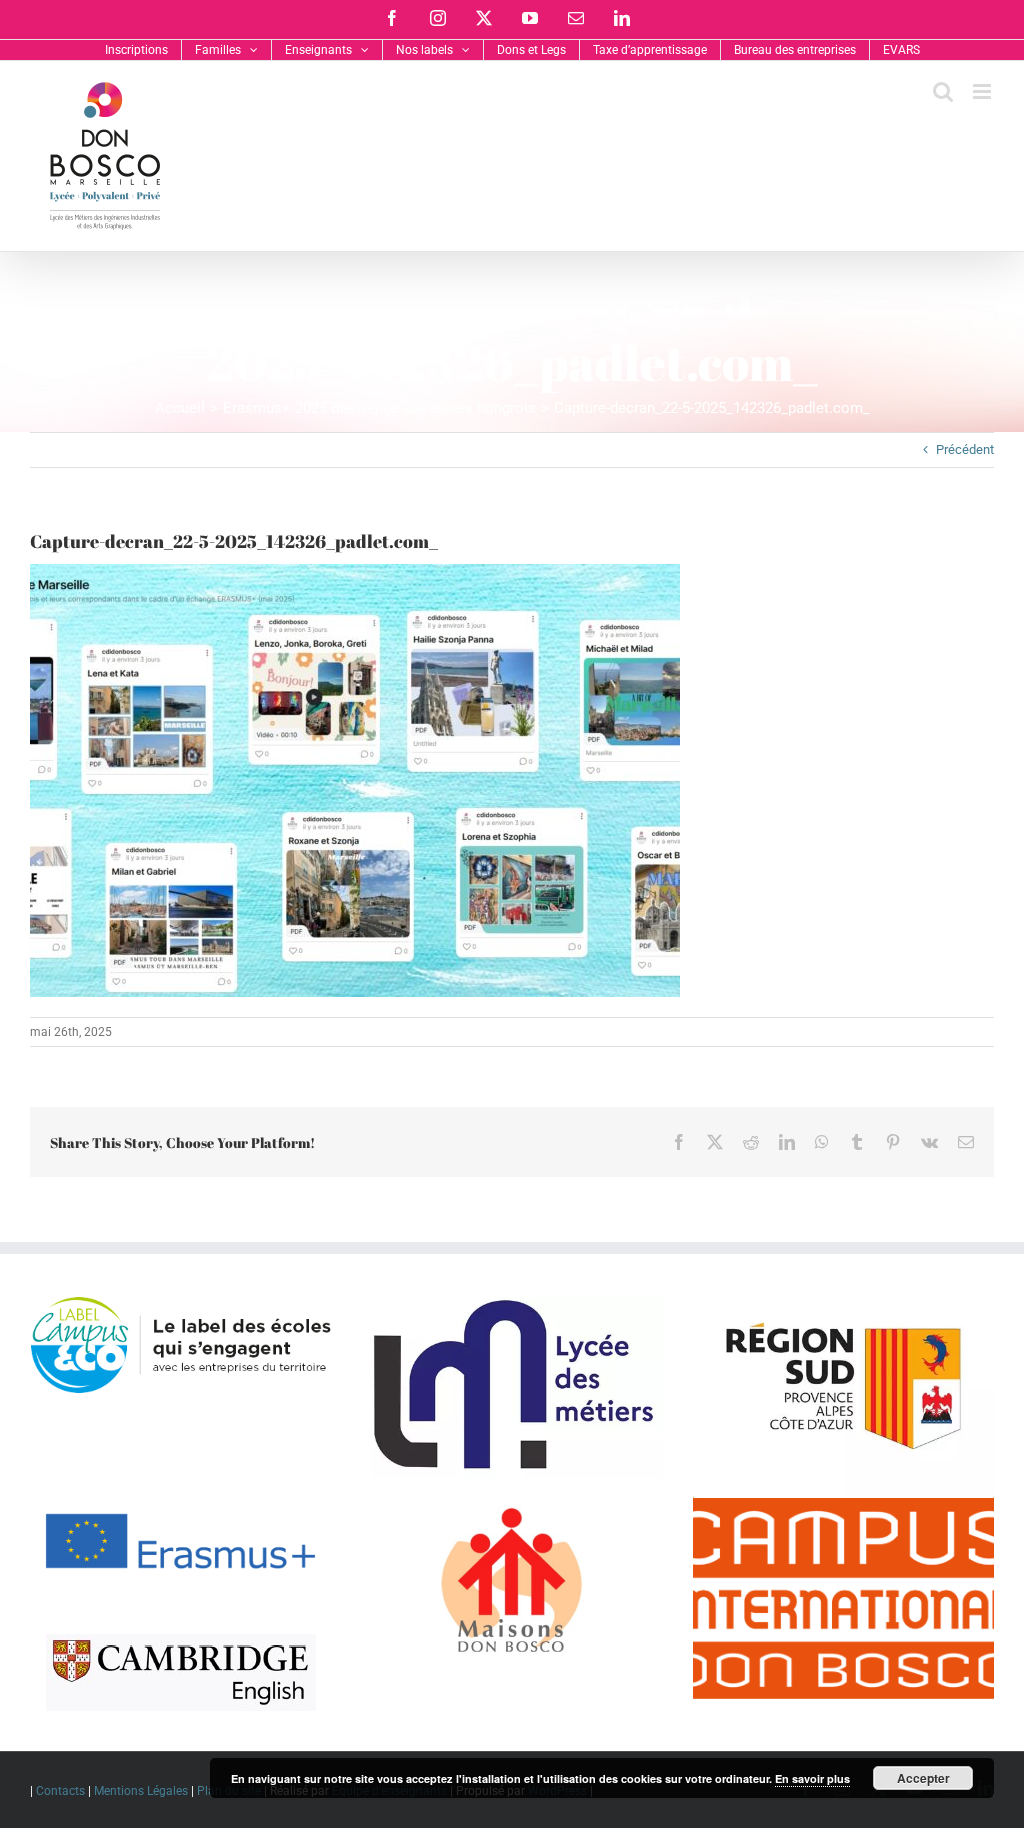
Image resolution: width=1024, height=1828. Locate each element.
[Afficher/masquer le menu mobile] (983, 91)
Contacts (60, 1791)
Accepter (923, 1778)
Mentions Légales (141, 1791)
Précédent (965, 449)
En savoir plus (812, 1778)
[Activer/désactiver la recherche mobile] (943, 91)
